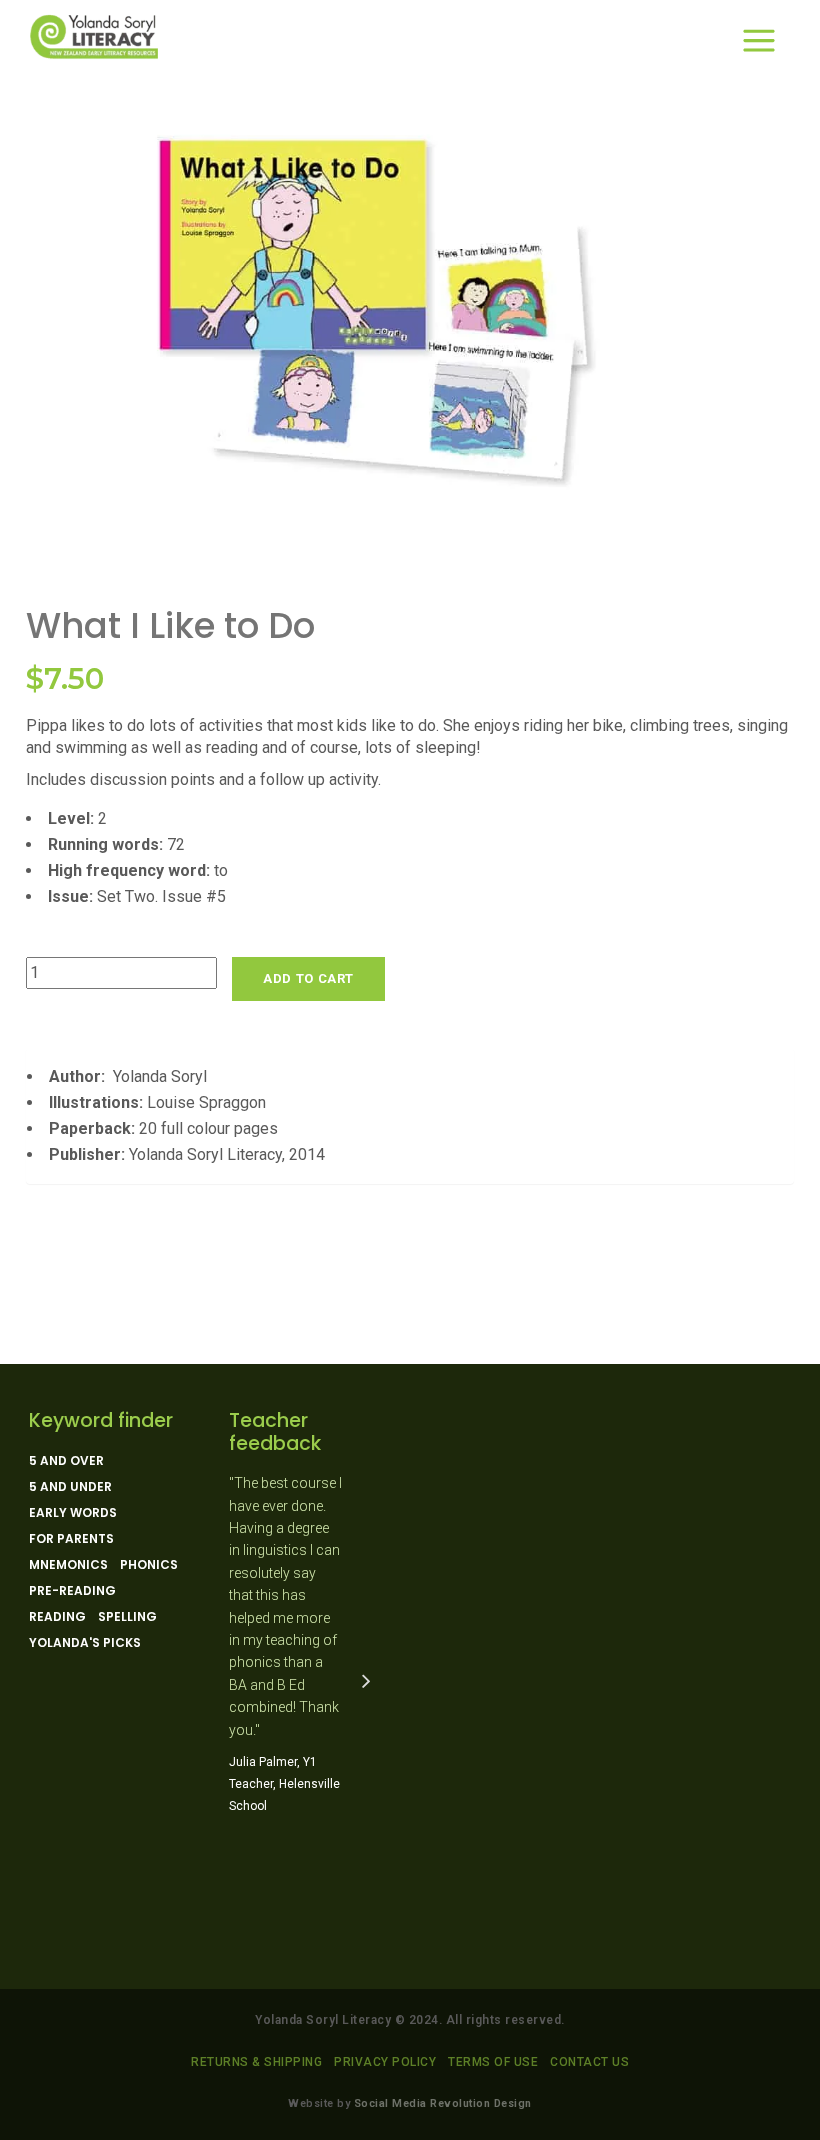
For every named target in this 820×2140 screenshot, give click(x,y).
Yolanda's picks (85, 1643)
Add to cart (308, 978)
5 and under (70, 1487)
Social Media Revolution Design (443, 2103)
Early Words (73, 1513)
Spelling (127, 1617)
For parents (71, 1539)
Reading (57, 1617)
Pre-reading (72, 1591)
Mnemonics (68, 1565)
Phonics (149, 1565)
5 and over (66, 1461)
